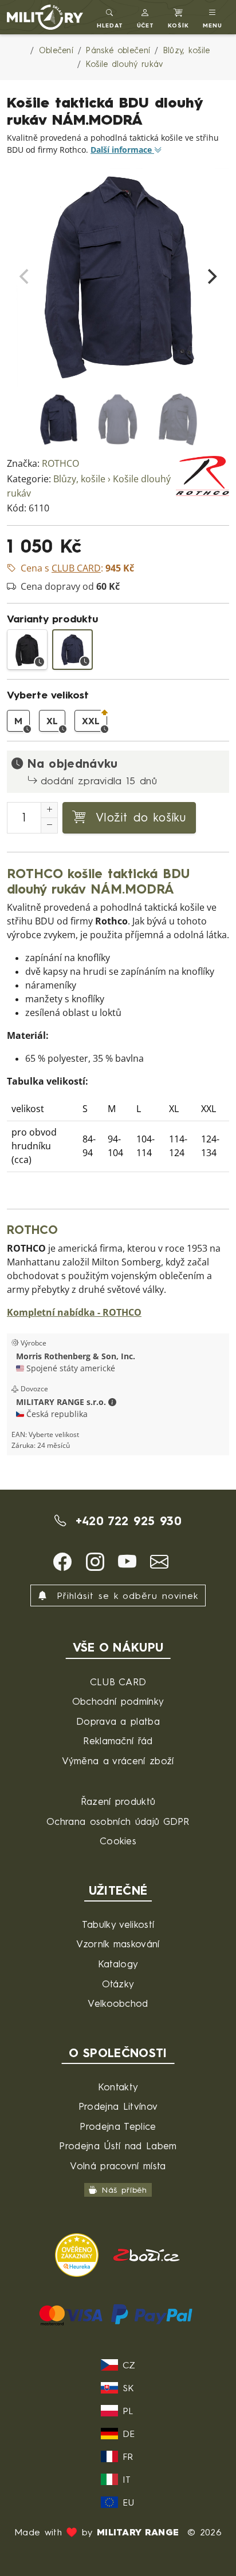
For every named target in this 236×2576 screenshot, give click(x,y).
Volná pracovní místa (118, 2166)
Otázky (118, 1984)
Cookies (118, 1841)
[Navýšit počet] (49, 810)
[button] (146, 17)
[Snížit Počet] (49, 825)
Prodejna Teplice (118, 2126)
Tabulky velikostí (118, 1924)
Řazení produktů (118, 1801)
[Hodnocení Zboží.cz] (147, 2254)
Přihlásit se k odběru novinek (125, 1595)
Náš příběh (125, 2190)
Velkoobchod (118, 2003)
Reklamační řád (118, 1741)
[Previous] (25, 276)
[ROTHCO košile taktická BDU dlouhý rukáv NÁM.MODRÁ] (72, 650)
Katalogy (118, 1964)
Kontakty (118, 2087)
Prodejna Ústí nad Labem (118, 2146)
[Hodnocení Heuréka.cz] (79, 2254)
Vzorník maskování (118, 1944)
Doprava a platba (118, 1721)
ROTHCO (60, 464)
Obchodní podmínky (118, 1701)
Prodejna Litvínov (118, 2106)
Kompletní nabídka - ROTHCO (74, 1313)
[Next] (211, 276)
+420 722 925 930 (126, 1521)
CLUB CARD (118, 1682)
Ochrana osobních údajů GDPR (118, 1821)
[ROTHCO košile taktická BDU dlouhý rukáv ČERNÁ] (27, 650)
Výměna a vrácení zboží (118, 1761)
